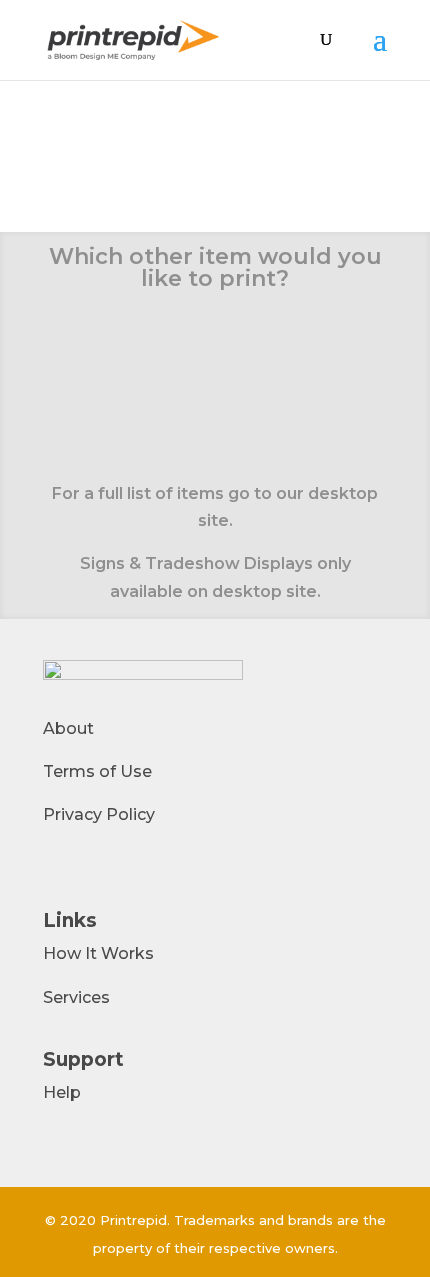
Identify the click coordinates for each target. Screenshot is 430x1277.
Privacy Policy (99, 814)
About (68, 728)
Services (76, 997)
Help (62, 1092)
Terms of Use (97, 771)
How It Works (98, 953)
